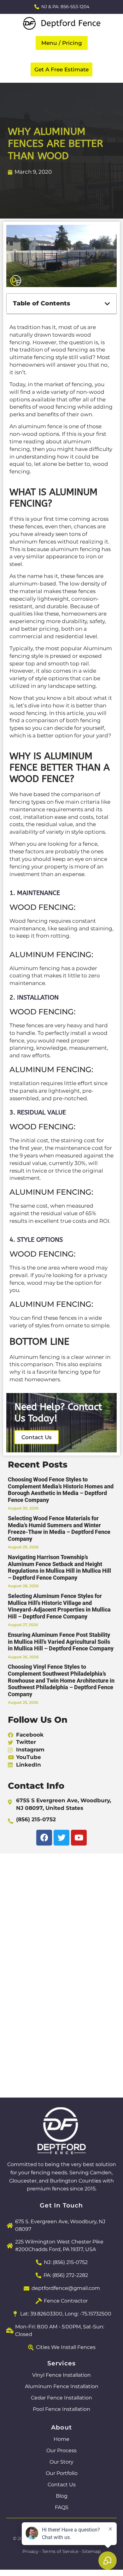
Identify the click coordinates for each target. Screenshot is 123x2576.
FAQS (62, 2507)
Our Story (61, 2462)
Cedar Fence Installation (61, 2398)
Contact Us (62, 2485)
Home (61, 2439)
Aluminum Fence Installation (62, 2386)
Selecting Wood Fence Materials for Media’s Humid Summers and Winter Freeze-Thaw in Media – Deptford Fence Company (59, 1528)
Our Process (61, 2450)
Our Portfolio (62, 2473)
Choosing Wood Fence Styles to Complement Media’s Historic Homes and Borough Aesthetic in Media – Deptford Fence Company (61, 1490)
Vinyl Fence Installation (61, 2375)
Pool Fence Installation (61, 2409)
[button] (62, 43)
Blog (62, 2496)
